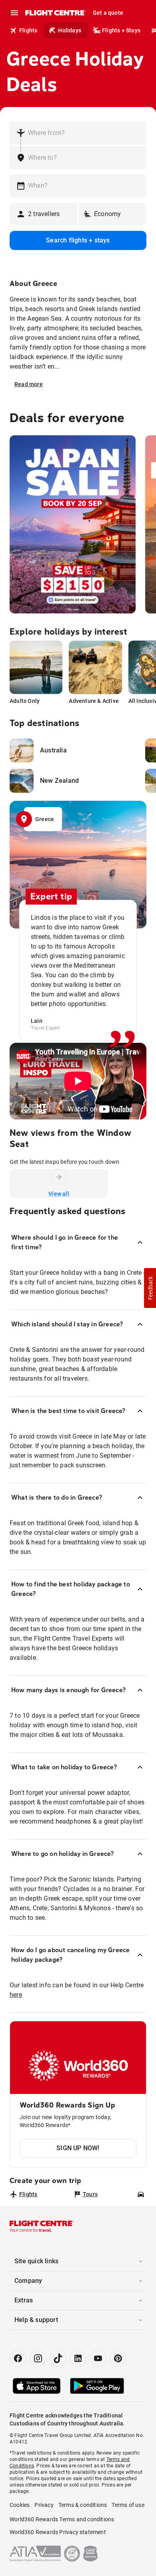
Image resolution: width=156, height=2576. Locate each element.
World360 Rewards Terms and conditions (62, 2519)
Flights (28, 30)
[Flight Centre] (55, 13)
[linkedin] (78, 2358)
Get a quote (108, 13)
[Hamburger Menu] (14, 13)
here (16, 1995)
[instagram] (38, 2358)
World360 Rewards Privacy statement (58, 2532)
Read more (29, 384)
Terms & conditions (83, 2505)
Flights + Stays (121, 30)
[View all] (59, 1177)
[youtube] (98, 2358)
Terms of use (128, 2505)
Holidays (70, 30)
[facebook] (18, 2358)
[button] (150, 1288)
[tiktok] (58, 2358)
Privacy (44, 2505)
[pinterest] (118, 2358)
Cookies (20, 2505)
